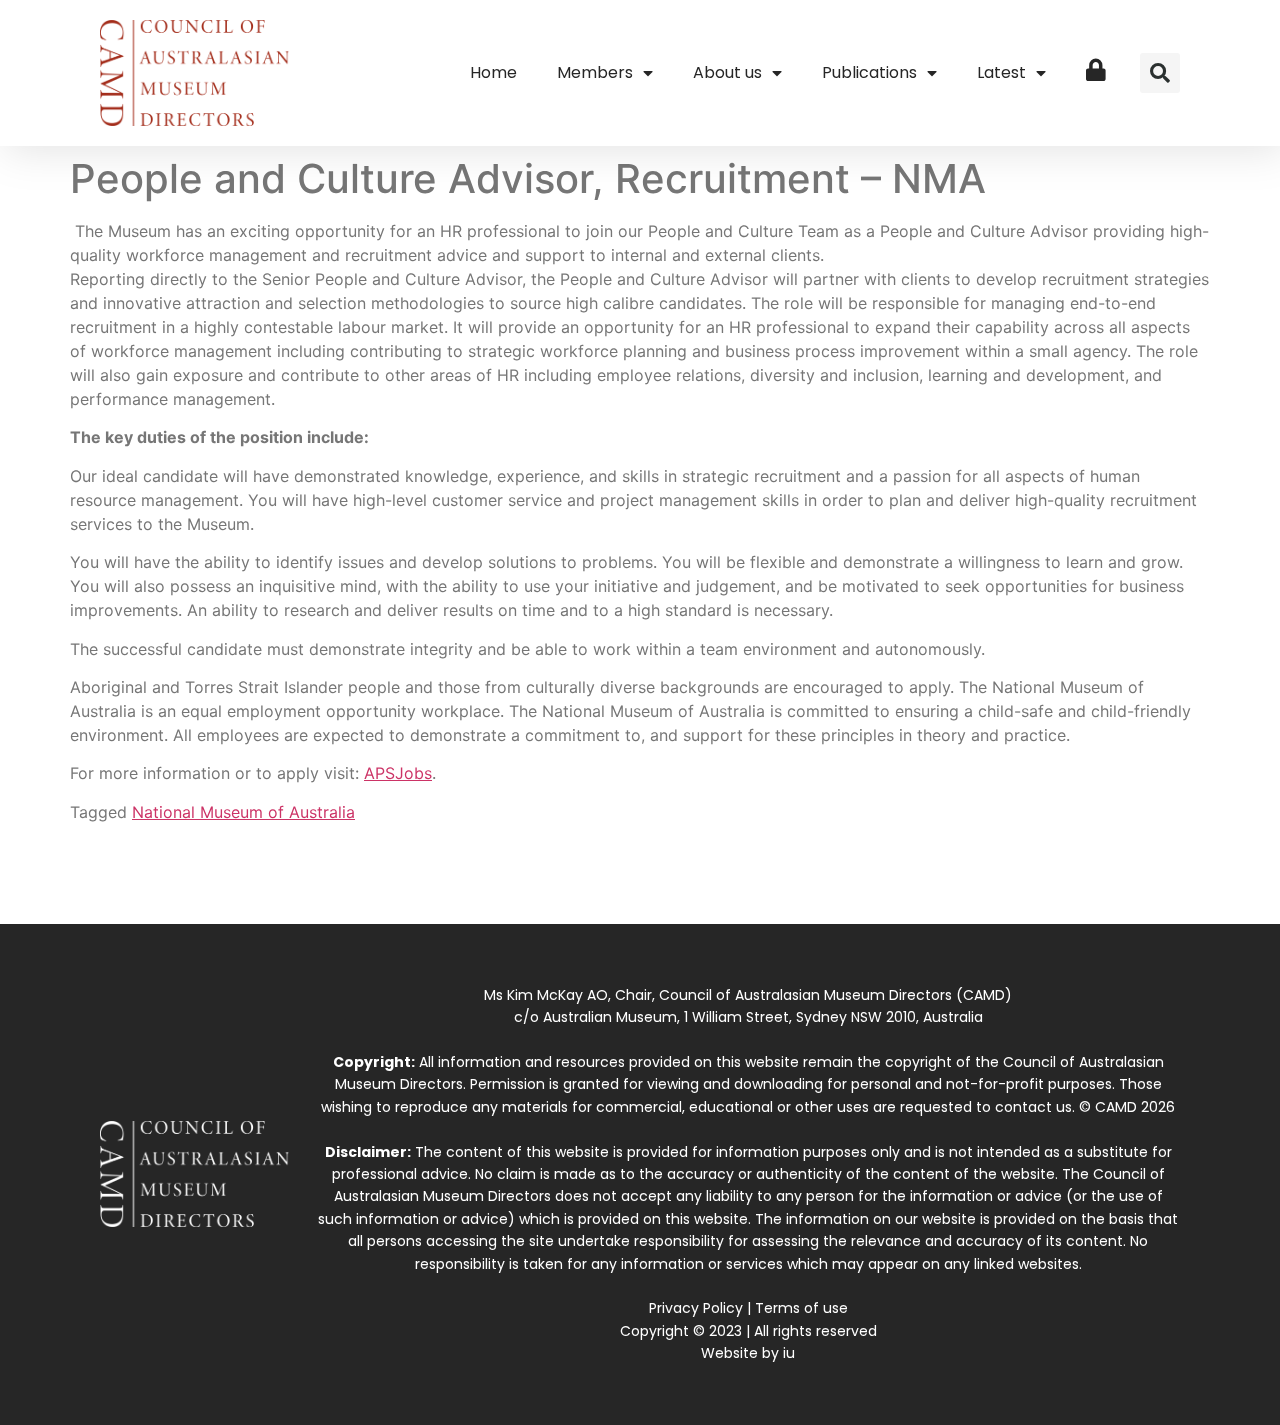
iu (789, 1353)
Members (595, 72)
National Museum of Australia (243, 812)
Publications (869, 72)
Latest (1001, 72)
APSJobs (398, 773)
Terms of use (801, 1308)
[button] (1160, 73)
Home (493, 72)
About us (727, 72)
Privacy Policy (696, 1308)
